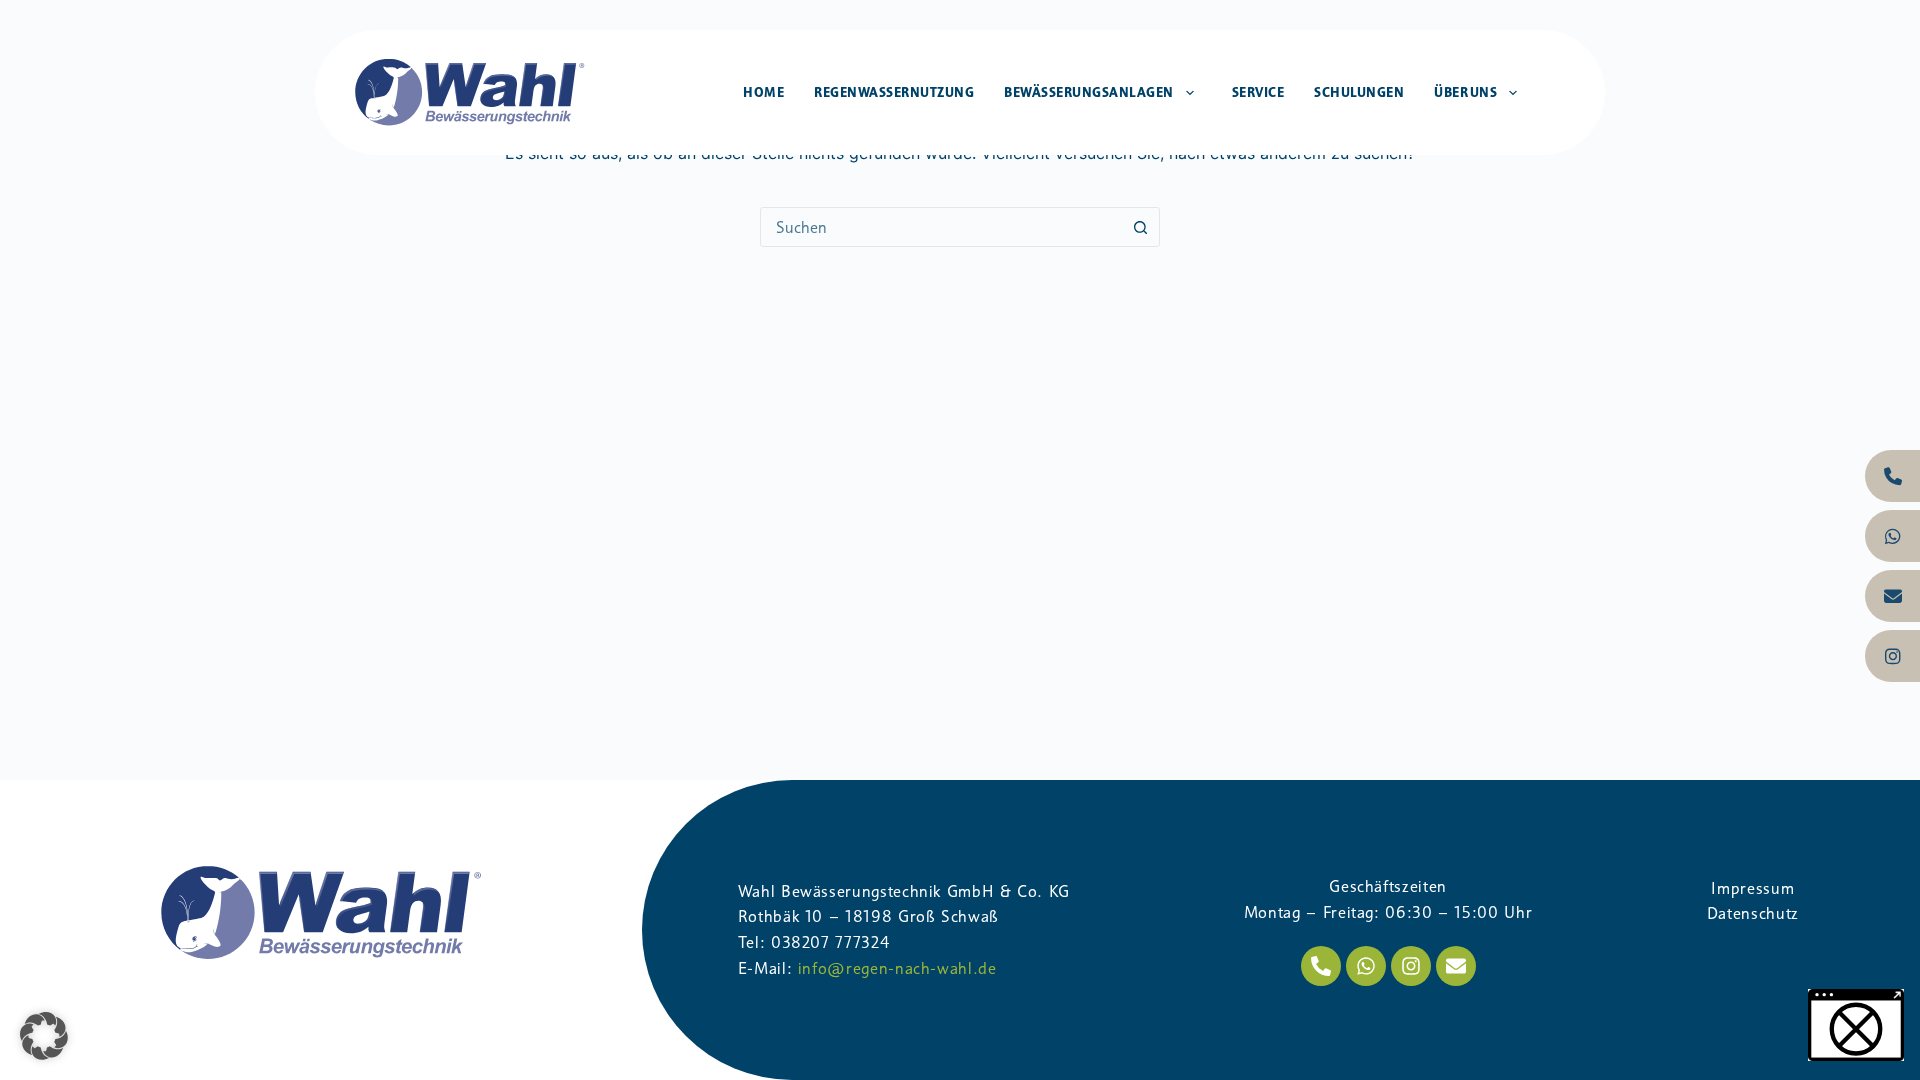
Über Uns (1465, 92)
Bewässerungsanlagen (1089, 92)
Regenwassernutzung (894, 92)
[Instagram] (1411, 966)
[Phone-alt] (1321, 966)
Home (763, 92)
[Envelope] (1456, 966)
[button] (44, 1036)
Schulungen (1359, 92)
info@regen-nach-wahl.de (897, 968)
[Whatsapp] (1366, 966)
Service (1258, 92)
